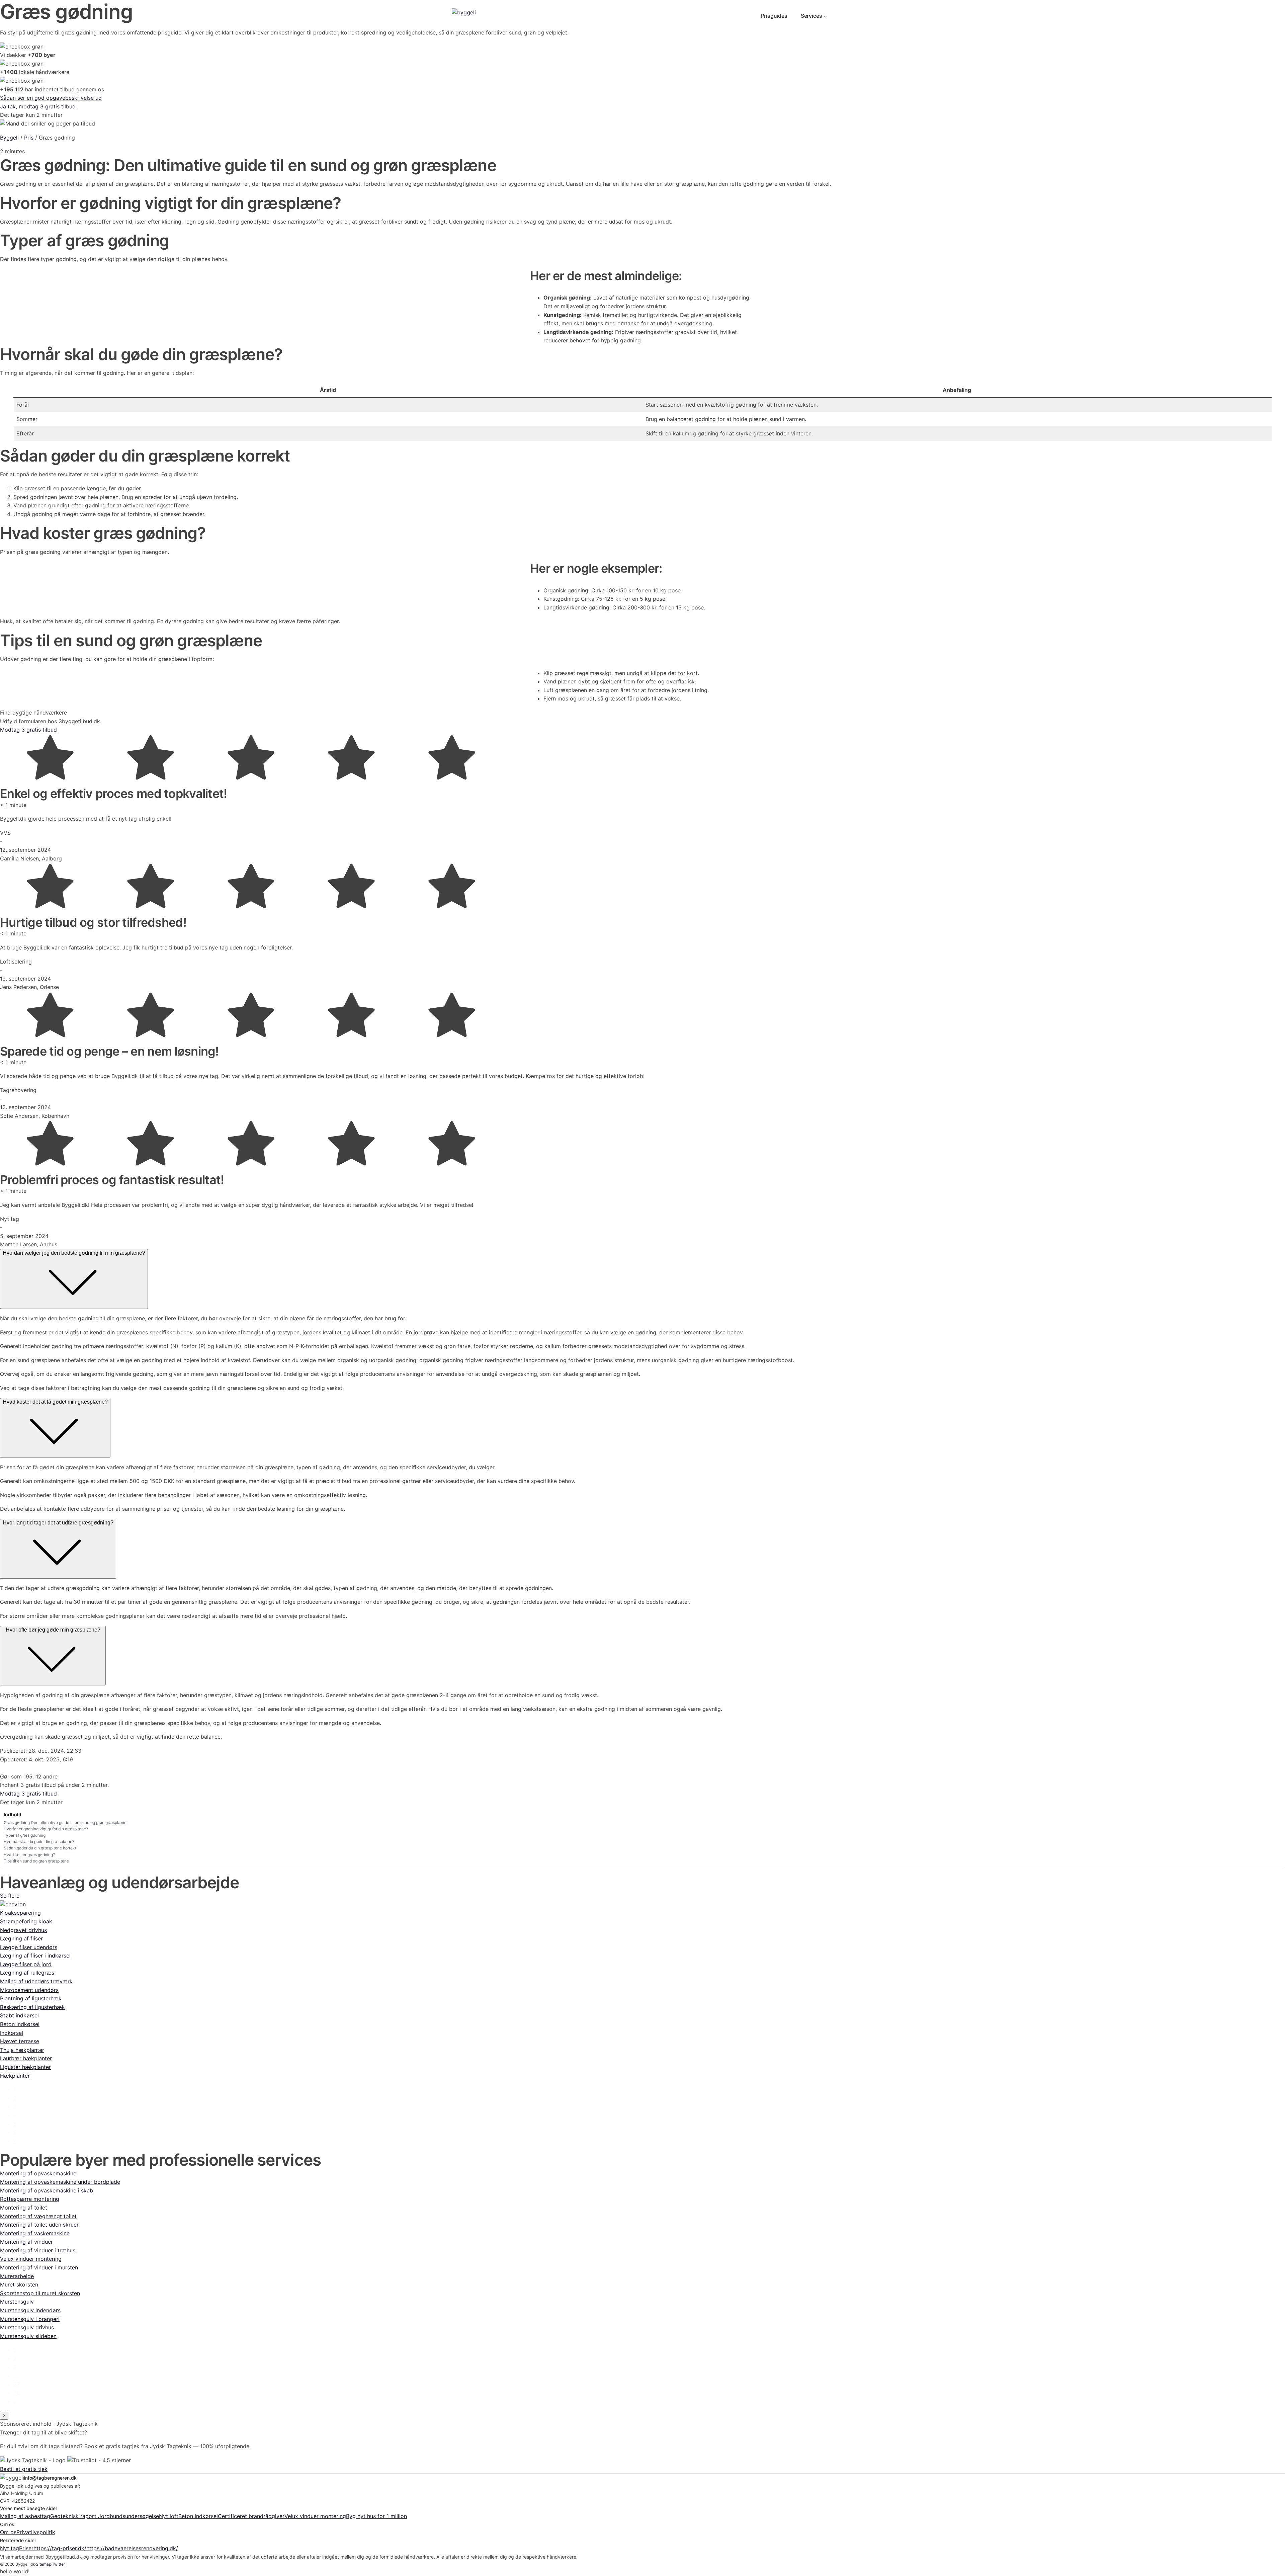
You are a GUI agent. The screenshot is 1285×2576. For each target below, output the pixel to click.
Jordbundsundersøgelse (128, 2516)
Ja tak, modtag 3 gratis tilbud (38, 106)
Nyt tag (10, 2548)
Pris (29, 138)
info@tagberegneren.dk (50, 2478)
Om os (8, 2532)
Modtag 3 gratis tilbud (28, 730)
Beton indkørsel (198, 2516)
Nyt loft (169, 2516)
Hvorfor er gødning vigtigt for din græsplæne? (46, 1829)
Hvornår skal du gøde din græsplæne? (39, 1842)
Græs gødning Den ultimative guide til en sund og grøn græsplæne (65, 1822)
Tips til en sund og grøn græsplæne (36, 1861)
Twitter (58, 2564)
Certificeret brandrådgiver (251, 2516)
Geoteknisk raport (74, 2516)
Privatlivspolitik (36, 2532)
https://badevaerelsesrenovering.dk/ (132, 2548)
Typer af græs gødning (25, 1835)
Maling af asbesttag (25, 2516)
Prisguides (774, 16)
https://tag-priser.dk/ (60, 2548)
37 (17, 2384)
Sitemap (44, 2564)
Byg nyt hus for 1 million (376, 2516)
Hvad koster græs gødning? (29, 1855)
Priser (26, 2548)
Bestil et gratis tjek (24, 2469)
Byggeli (9, 138)
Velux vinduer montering (315, 2516)
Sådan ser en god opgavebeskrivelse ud (51, 98)
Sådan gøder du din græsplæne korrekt (40, 1848)
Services (811, 16)
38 (17, 2393)
